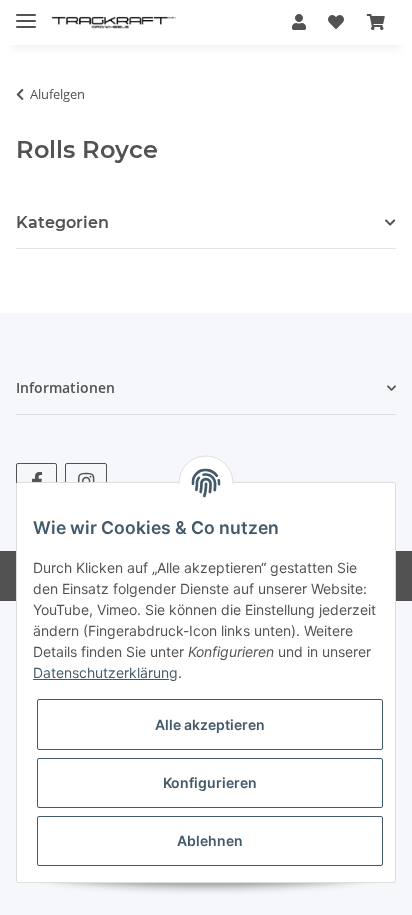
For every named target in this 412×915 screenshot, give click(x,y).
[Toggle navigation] (26, 12)
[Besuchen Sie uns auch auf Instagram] (85, 480)
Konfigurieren (210, 782)
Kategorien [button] (62, 222)
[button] (299, 22)
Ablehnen (210, 840)
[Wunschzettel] (336, 22)
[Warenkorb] (376, 22)
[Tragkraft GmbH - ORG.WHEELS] (114, 22)
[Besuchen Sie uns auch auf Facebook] (36, 480)
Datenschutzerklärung (105, 672)
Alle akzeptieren (210, 724)
